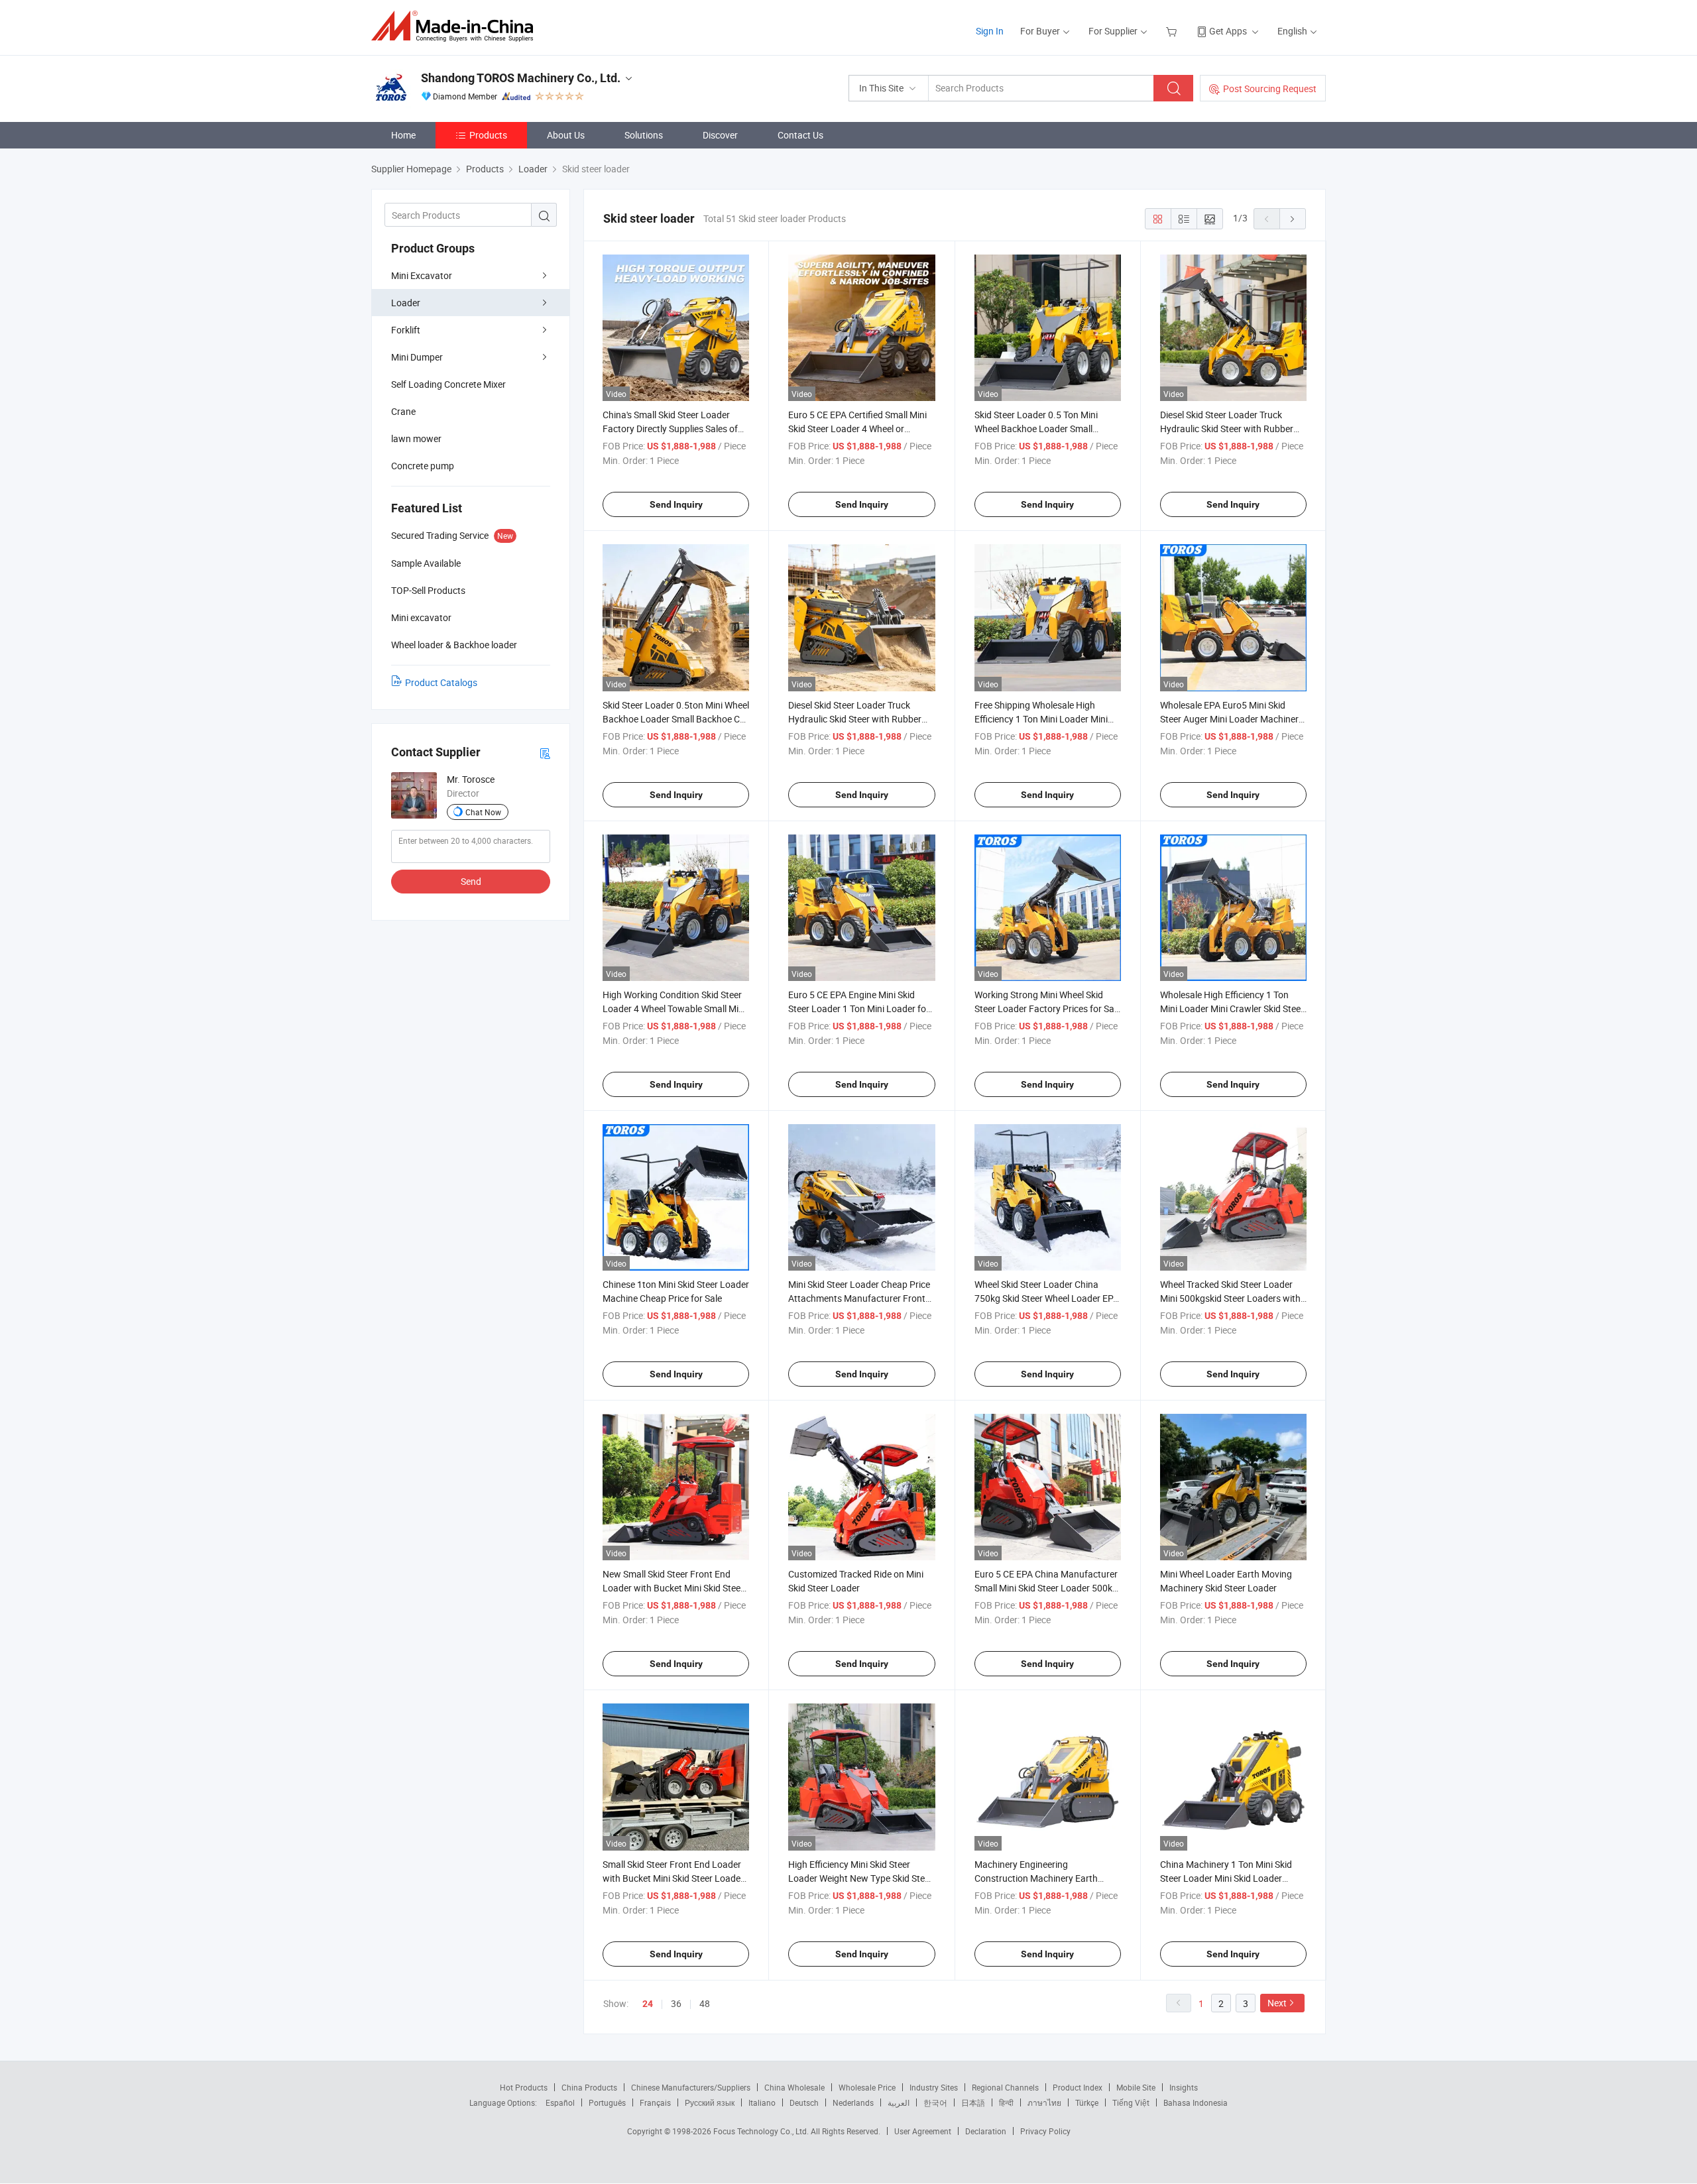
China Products (589, 2087)
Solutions (644, 135)
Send (471, 881)
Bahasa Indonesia (1196, 2102)
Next (1277, 2003)
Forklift (406, 330)
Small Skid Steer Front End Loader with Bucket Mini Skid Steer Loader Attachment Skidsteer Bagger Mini (673, 1878)
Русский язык (710, 2102)
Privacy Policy (1045, 2131)
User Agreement (923, 2131)
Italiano (762, 2102)
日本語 (973, 2102)
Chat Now (483, 812)
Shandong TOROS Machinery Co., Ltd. (521, 78)
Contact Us (800, 135)
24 (648, 2004)
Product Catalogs (441, 682)
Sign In (990, 31)
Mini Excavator (422, 275)
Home (403, 135)
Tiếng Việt (1131, 2102)
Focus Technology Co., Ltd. (762, 2131)
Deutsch (804, 2102)
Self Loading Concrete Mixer (448, 384)
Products (488, 135)
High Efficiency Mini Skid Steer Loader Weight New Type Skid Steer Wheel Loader (860, 1878)
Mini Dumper (417, 357)
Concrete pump (423, 466)
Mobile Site (1136, 2087)
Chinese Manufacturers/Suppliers (691, 2087)
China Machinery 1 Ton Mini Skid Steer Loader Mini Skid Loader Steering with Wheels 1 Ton (1226, 1878)
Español (560, 2102)
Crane (403, 411)
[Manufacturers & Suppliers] (456, 26)
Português (607, 2102)
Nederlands (853, 2102)
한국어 (935, 2102)
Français (655, 2102)
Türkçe (1087, 2102)
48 (705, 2003)
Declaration (986, 2131)
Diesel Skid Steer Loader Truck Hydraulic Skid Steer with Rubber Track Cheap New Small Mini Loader (1233, 429)
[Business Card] (545, 753)
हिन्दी (1006, 2102)
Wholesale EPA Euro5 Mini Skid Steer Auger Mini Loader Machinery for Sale (1232, 719)
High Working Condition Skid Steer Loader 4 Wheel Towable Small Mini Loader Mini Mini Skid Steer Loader (674, 1008)
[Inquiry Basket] (1173, 31)
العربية (899, 2102)
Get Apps (1228, 31)
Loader (406, 303)
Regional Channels (1005, 2087)
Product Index (1078, 2087)
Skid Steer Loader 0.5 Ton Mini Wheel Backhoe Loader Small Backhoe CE (1036, 429)
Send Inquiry (676, 504)
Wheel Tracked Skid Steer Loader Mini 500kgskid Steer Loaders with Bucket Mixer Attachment (1230, 1298)
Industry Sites (934, 2087)
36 (676, 2003)
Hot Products (524, 2087)
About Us (566, 135)
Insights (1184, 2087)
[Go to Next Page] (1293, 219)
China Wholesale (794, 2087)
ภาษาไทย (1044, 2102)
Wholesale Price (867, 2087)
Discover (720, 135)
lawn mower (416, 438)
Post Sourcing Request (1270, 88)
